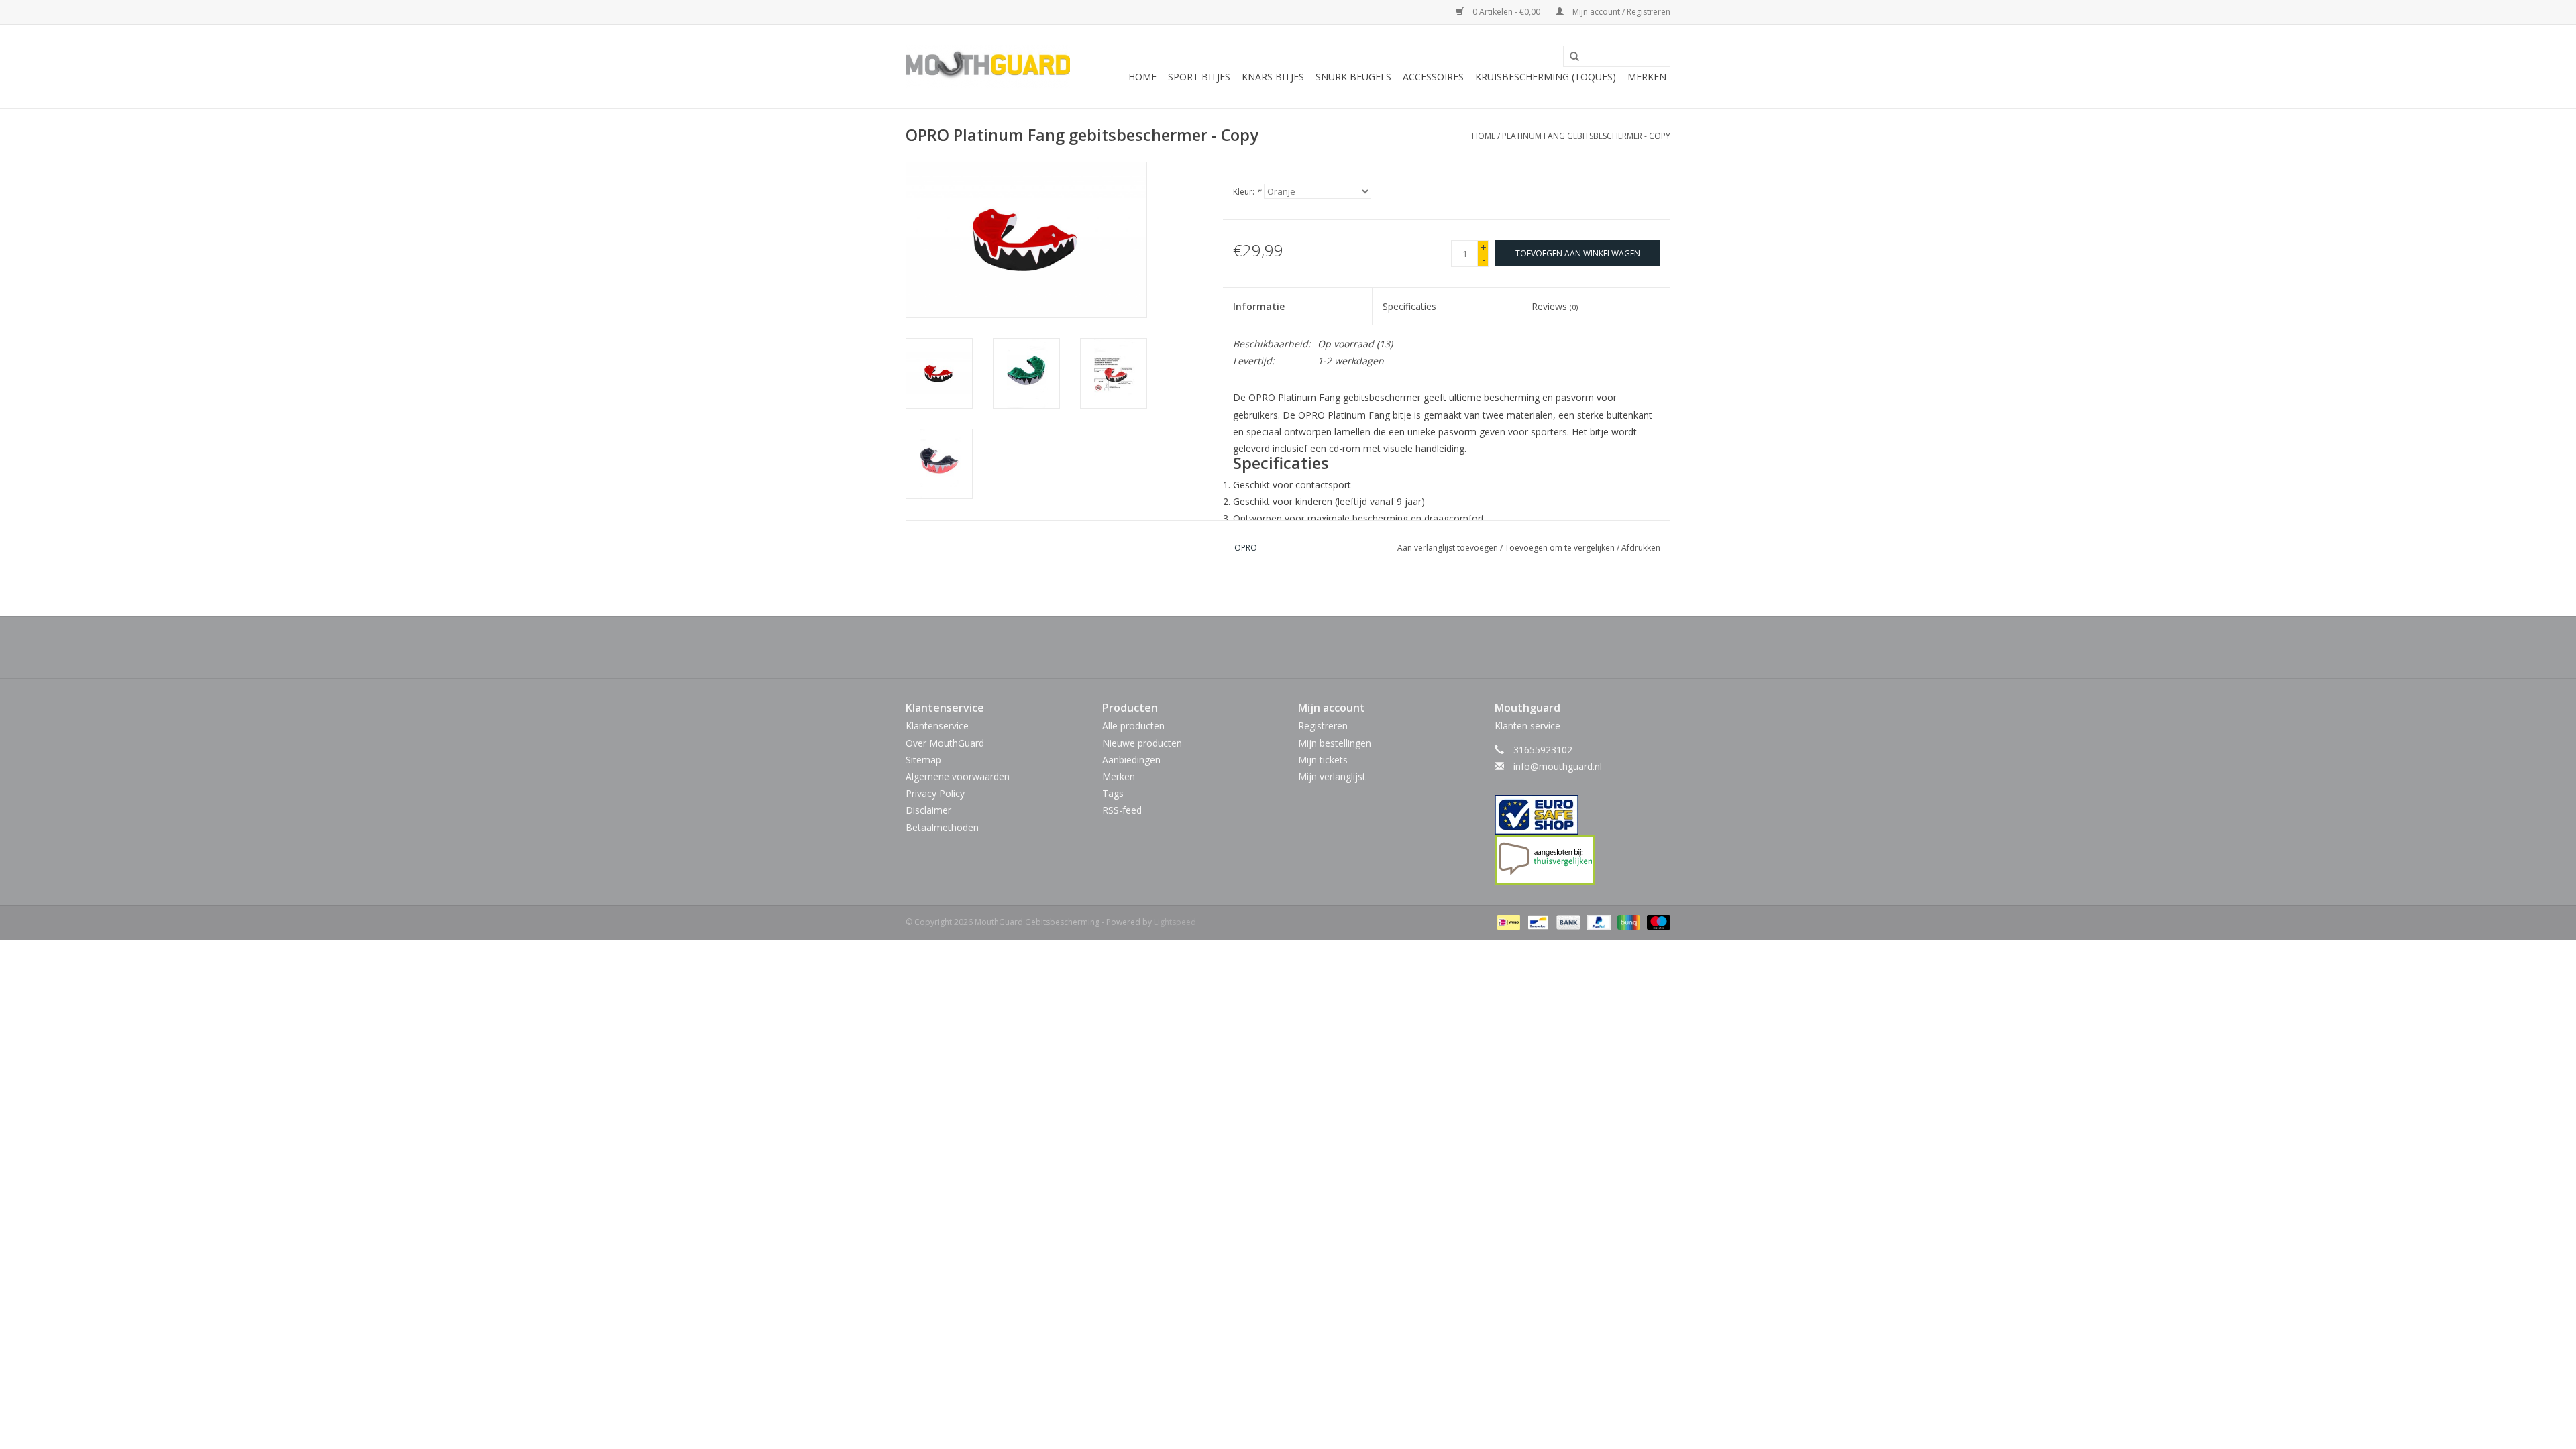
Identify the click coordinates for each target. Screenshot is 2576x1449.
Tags (1113, 793)
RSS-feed (1122, 810)
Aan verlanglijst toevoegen (1448, 548)
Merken (1647, 77)
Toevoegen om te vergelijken (1561, 548)
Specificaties (1409, 306)
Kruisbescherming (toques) (1546, 77)
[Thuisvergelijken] (1583, 860)
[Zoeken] (1570, 57)
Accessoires (1433, 77)
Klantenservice (937, 726)
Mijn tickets (1323, 760)
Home (1142, 77)
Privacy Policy (935, 793)
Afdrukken (1641, 548)
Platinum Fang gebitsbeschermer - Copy (1586, 136)
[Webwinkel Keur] (1583, 815)
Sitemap (923, 760)
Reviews (1555, 306)
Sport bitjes (1199, 77)
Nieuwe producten (1142, 743)
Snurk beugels (1353, 77)
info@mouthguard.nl (1558, 766)
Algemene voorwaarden (958, 776)
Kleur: (1247, 192)
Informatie (1259, 306)
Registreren (1323, 726)
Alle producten (1133, 726)
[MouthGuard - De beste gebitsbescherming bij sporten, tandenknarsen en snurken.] (988, 66)
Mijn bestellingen (1335, 743)
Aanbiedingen (1131, 760)
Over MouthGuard (945, 743)
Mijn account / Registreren (1620, 12)
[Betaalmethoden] (1507, 921)
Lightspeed (1175, 922)
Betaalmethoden (942, 827)
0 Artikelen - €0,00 (1506, 12)
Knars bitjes (1273, 77)
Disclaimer (928, 810)
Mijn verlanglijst (1332, 776)
